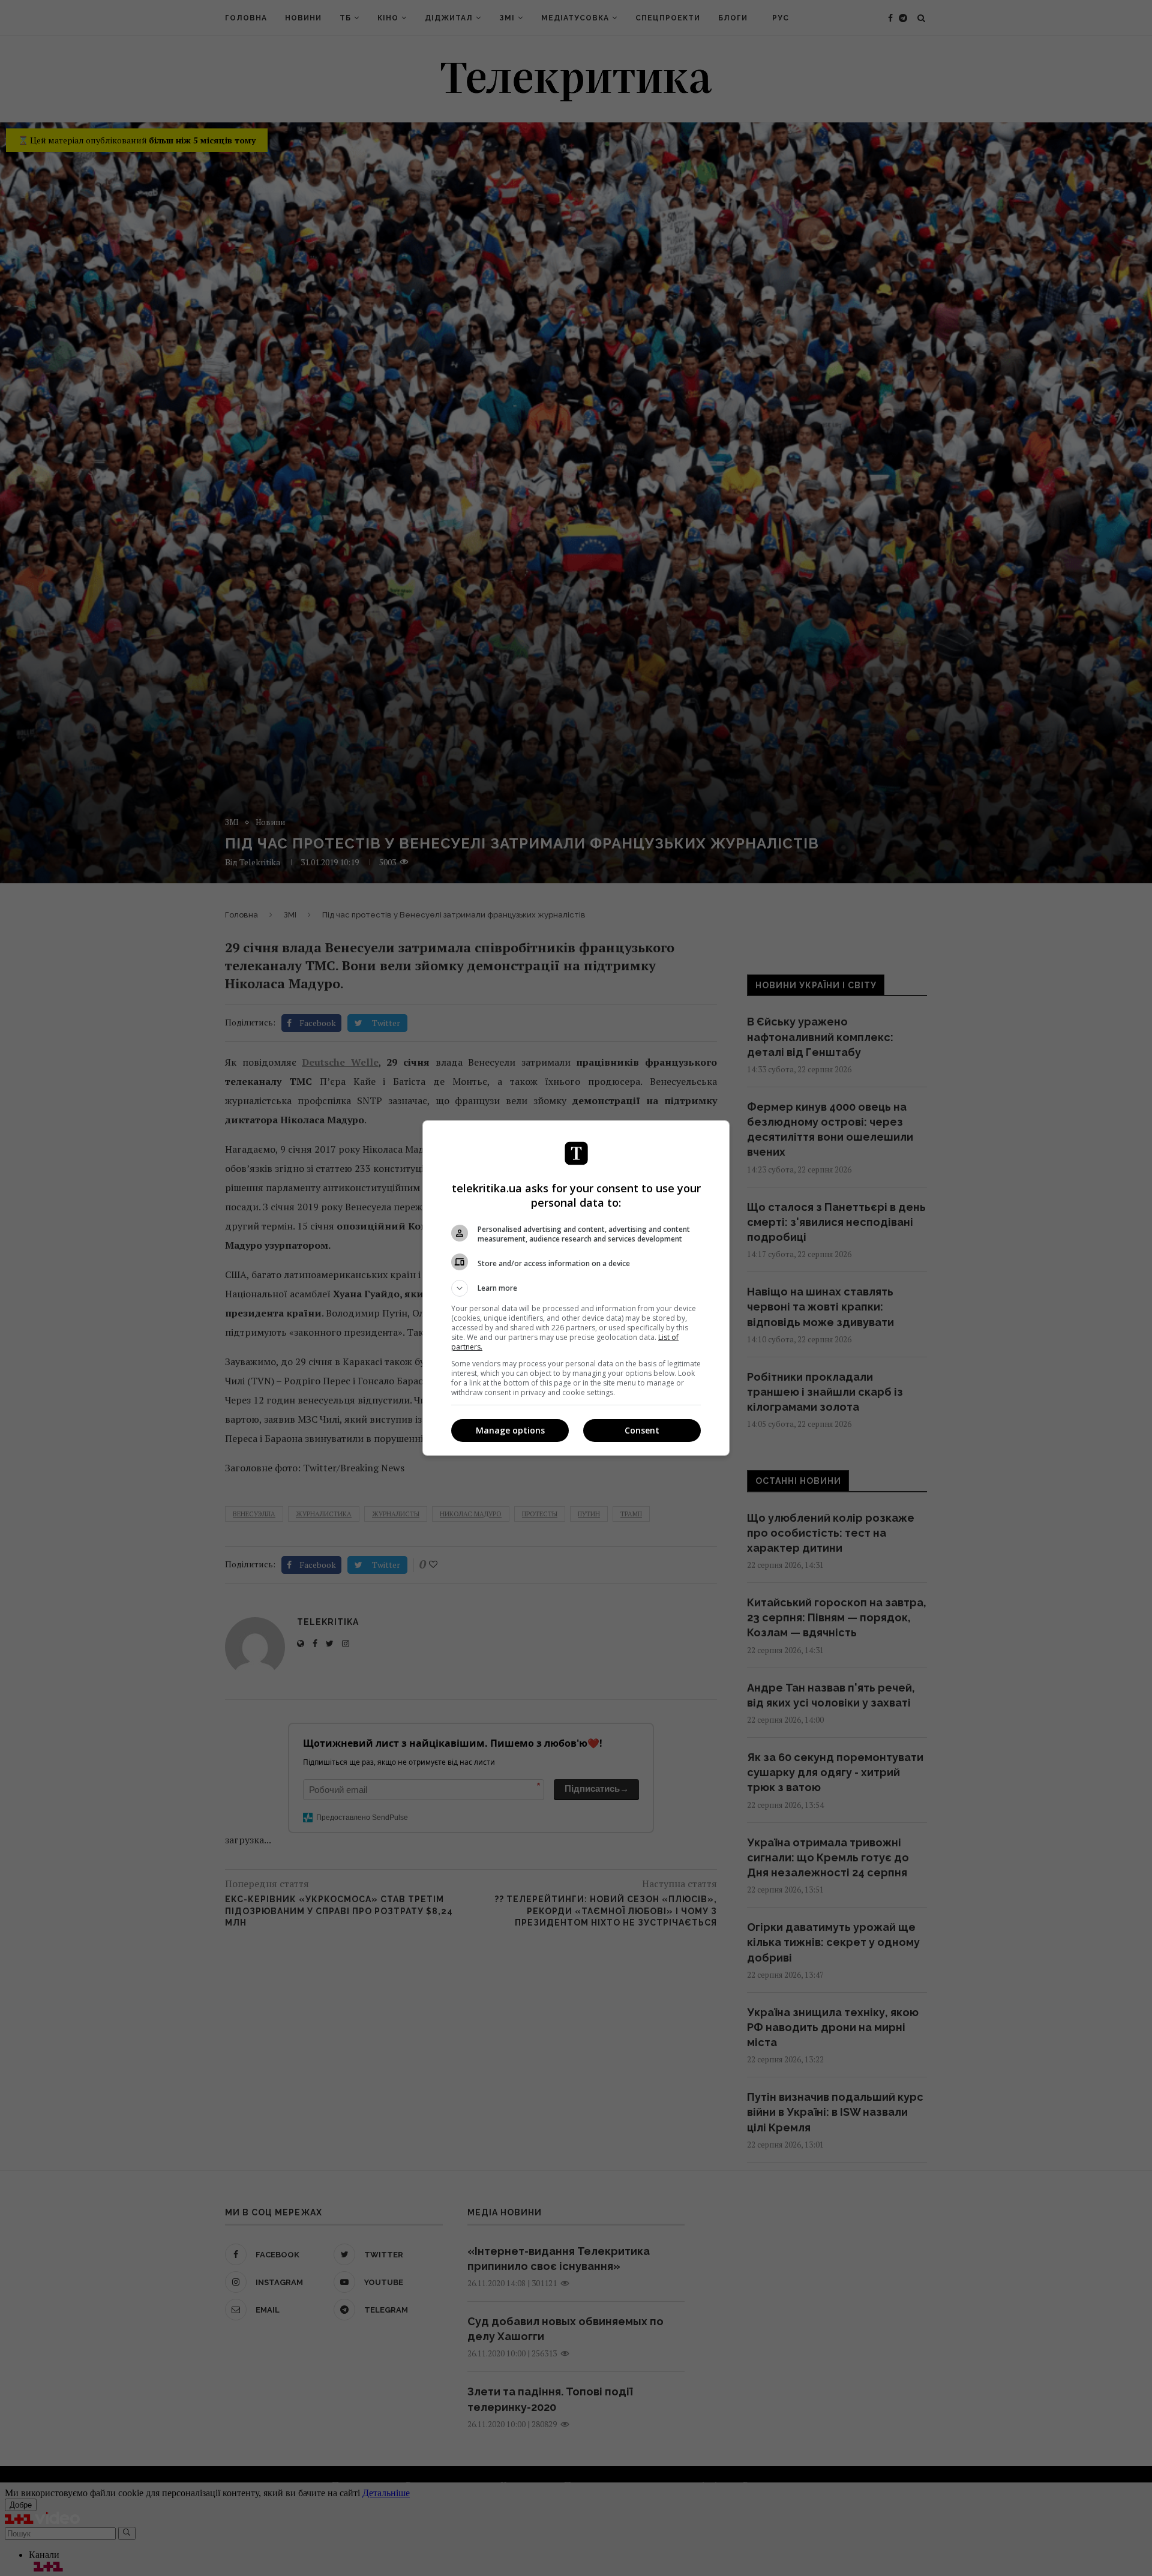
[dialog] (576, 1288)
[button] (576, 1288)
